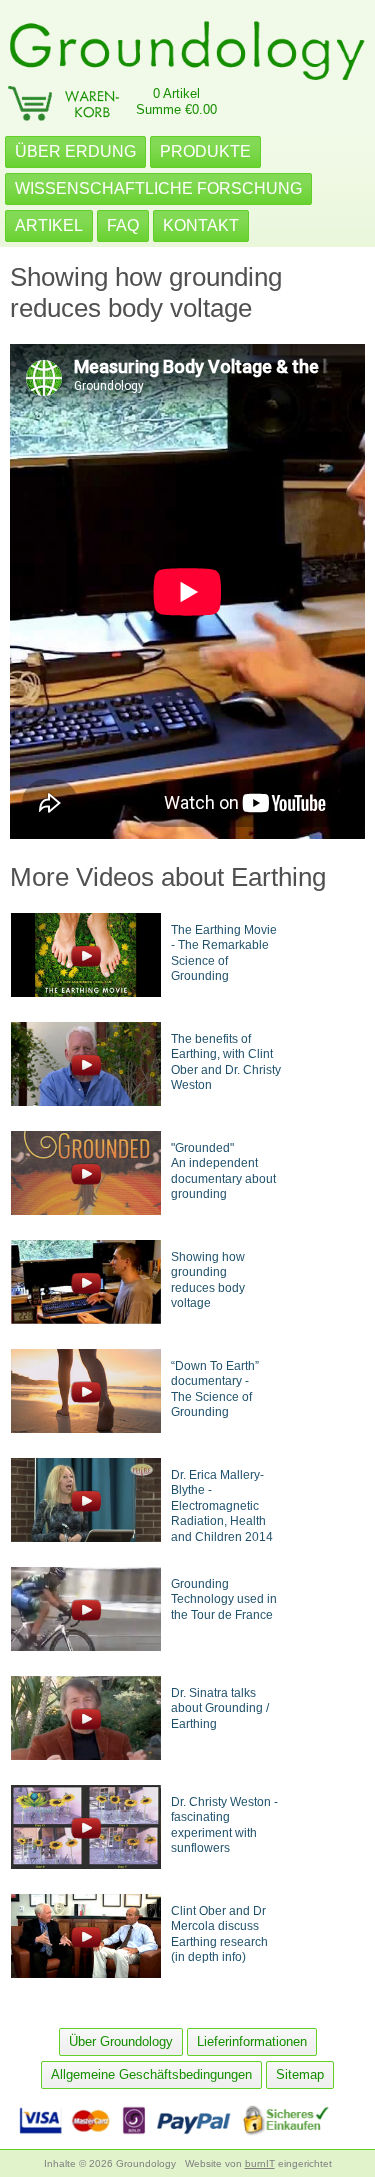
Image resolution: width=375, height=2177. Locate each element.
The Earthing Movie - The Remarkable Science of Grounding (224, 953)
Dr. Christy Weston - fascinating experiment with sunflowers (224, 1825)
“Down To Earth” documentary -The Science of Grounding (215, 1389)
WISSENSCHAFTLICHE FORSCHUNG (158, 188)
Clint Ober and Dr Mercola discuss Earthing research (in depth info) (219, 1934)
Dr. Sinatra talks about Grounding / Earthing (220, 1708)
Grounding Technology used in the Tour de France (224, 1599)
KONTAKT (201, 225)
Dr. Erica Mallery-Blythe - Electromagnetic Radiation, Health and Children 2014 (222, 1506)
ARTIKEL (49, 225)
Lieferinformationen (252, 2041)
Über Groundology (121, 2041)
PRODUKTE (205, 151)
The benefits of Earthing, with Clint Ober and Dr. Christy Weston (226, 1062)
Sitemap (300, 2074)
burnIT (260, 2163)
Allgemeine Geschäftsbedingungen (151, 2074)
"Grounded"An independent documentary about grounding (223, 1171)
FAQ (123, 225)
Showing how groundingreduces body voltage (208, 1280)
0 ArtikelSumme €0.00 (176, 101)
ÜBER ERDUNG (75, 151)
